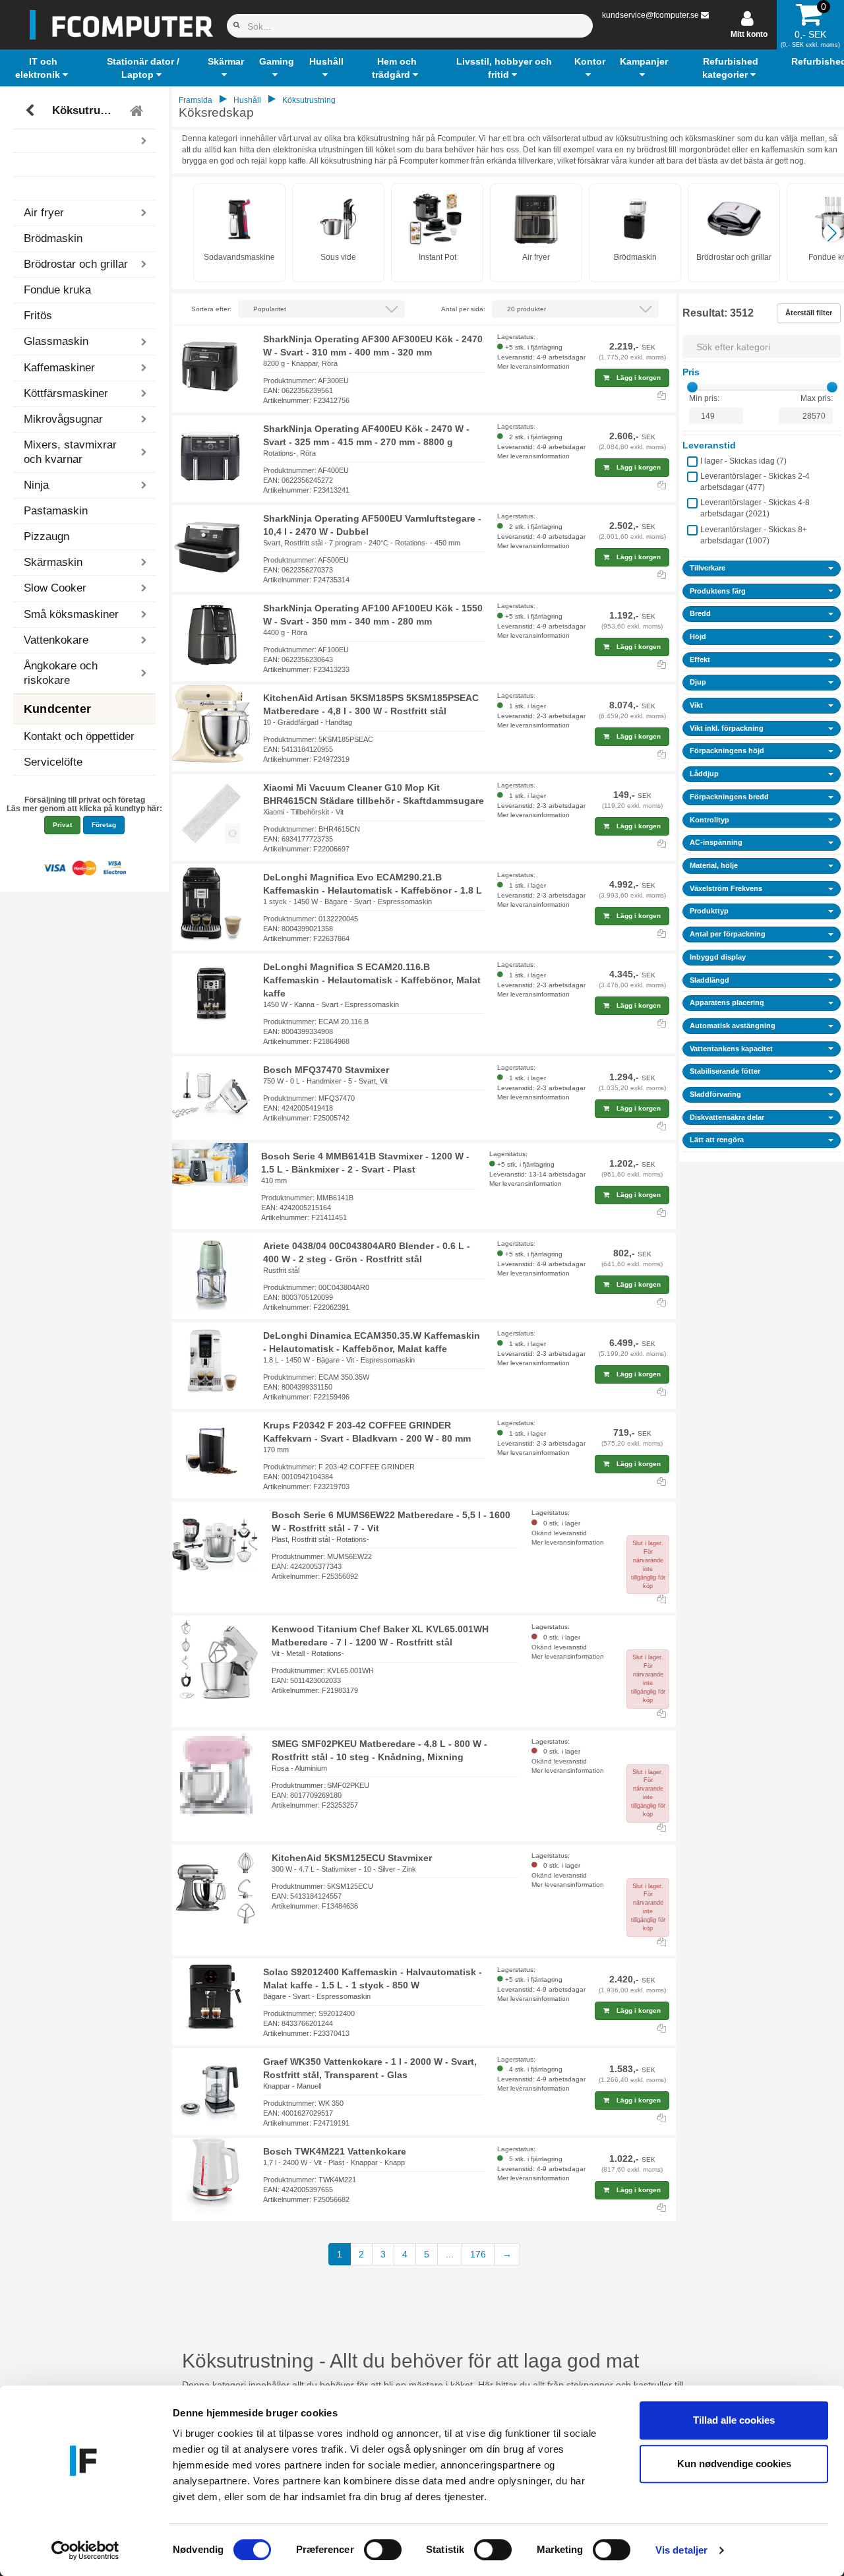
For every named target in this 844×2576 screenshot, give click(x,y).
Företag (104, 825)
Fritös (38, 316)
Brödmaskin (53, 238)
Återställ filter (809, 313)
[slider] (692, 387)
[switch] (383, 2550)
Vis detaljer (681, 2550)
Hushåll (247, 100)
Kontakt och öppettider (79, 736)
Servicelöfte (53, 762)
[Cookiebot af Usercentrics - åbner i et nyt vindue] (85, 2550)
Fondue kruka (57, 290)
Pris (691, 372)
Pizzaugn (46, 537)
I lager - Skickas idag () (743, 461)
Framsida (196, 100)
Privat (62, 825)
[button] (43, 68)
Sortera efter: (211, 309)
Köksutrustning (86, 110)
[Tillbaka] (31, 111)
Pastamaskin (56, 511)
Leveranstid (709, 445)
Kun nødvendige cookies (734, 2464)
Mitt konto (749, 34)
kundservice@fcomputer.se (650, 15)
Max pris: (817, 398)
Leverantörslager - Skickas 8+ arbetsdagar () (754, 535)
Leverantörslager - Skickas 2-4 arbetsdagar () (755, 482)
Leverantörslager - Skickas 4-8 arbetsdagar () (755, 508)
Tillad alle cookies (734, 2420)
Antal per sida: (463, 309)
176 (478, 2254)
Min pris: (704, 398)
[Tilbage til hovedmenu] (138, 111)
